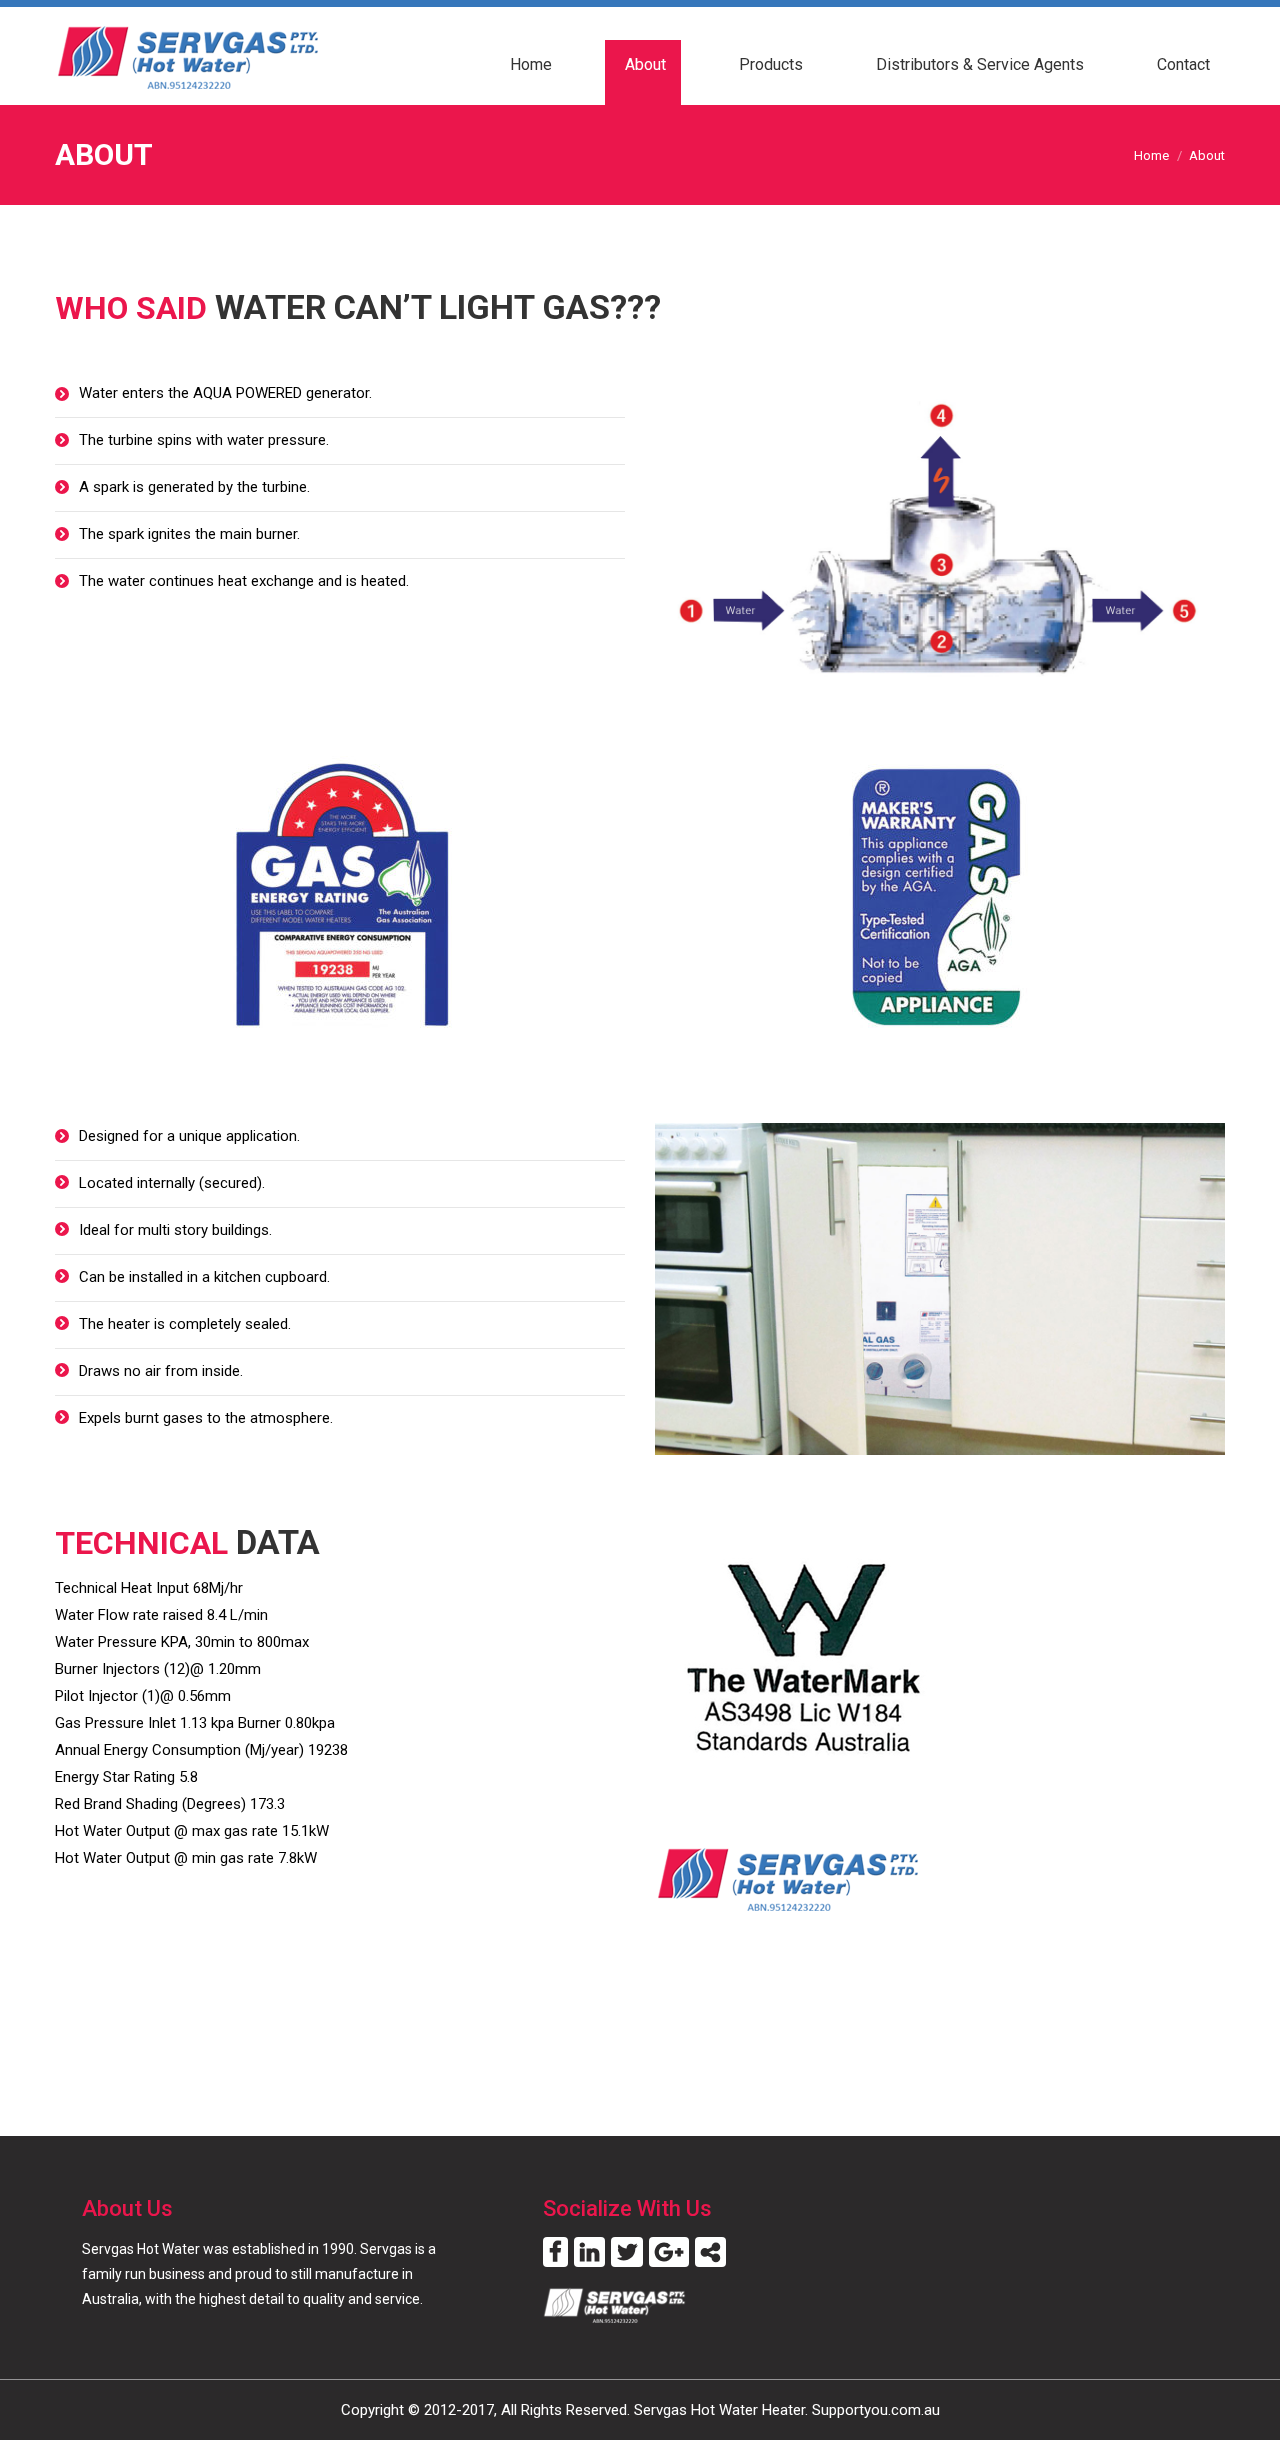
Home (1151, 155)
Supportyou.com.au (876, 2410)
